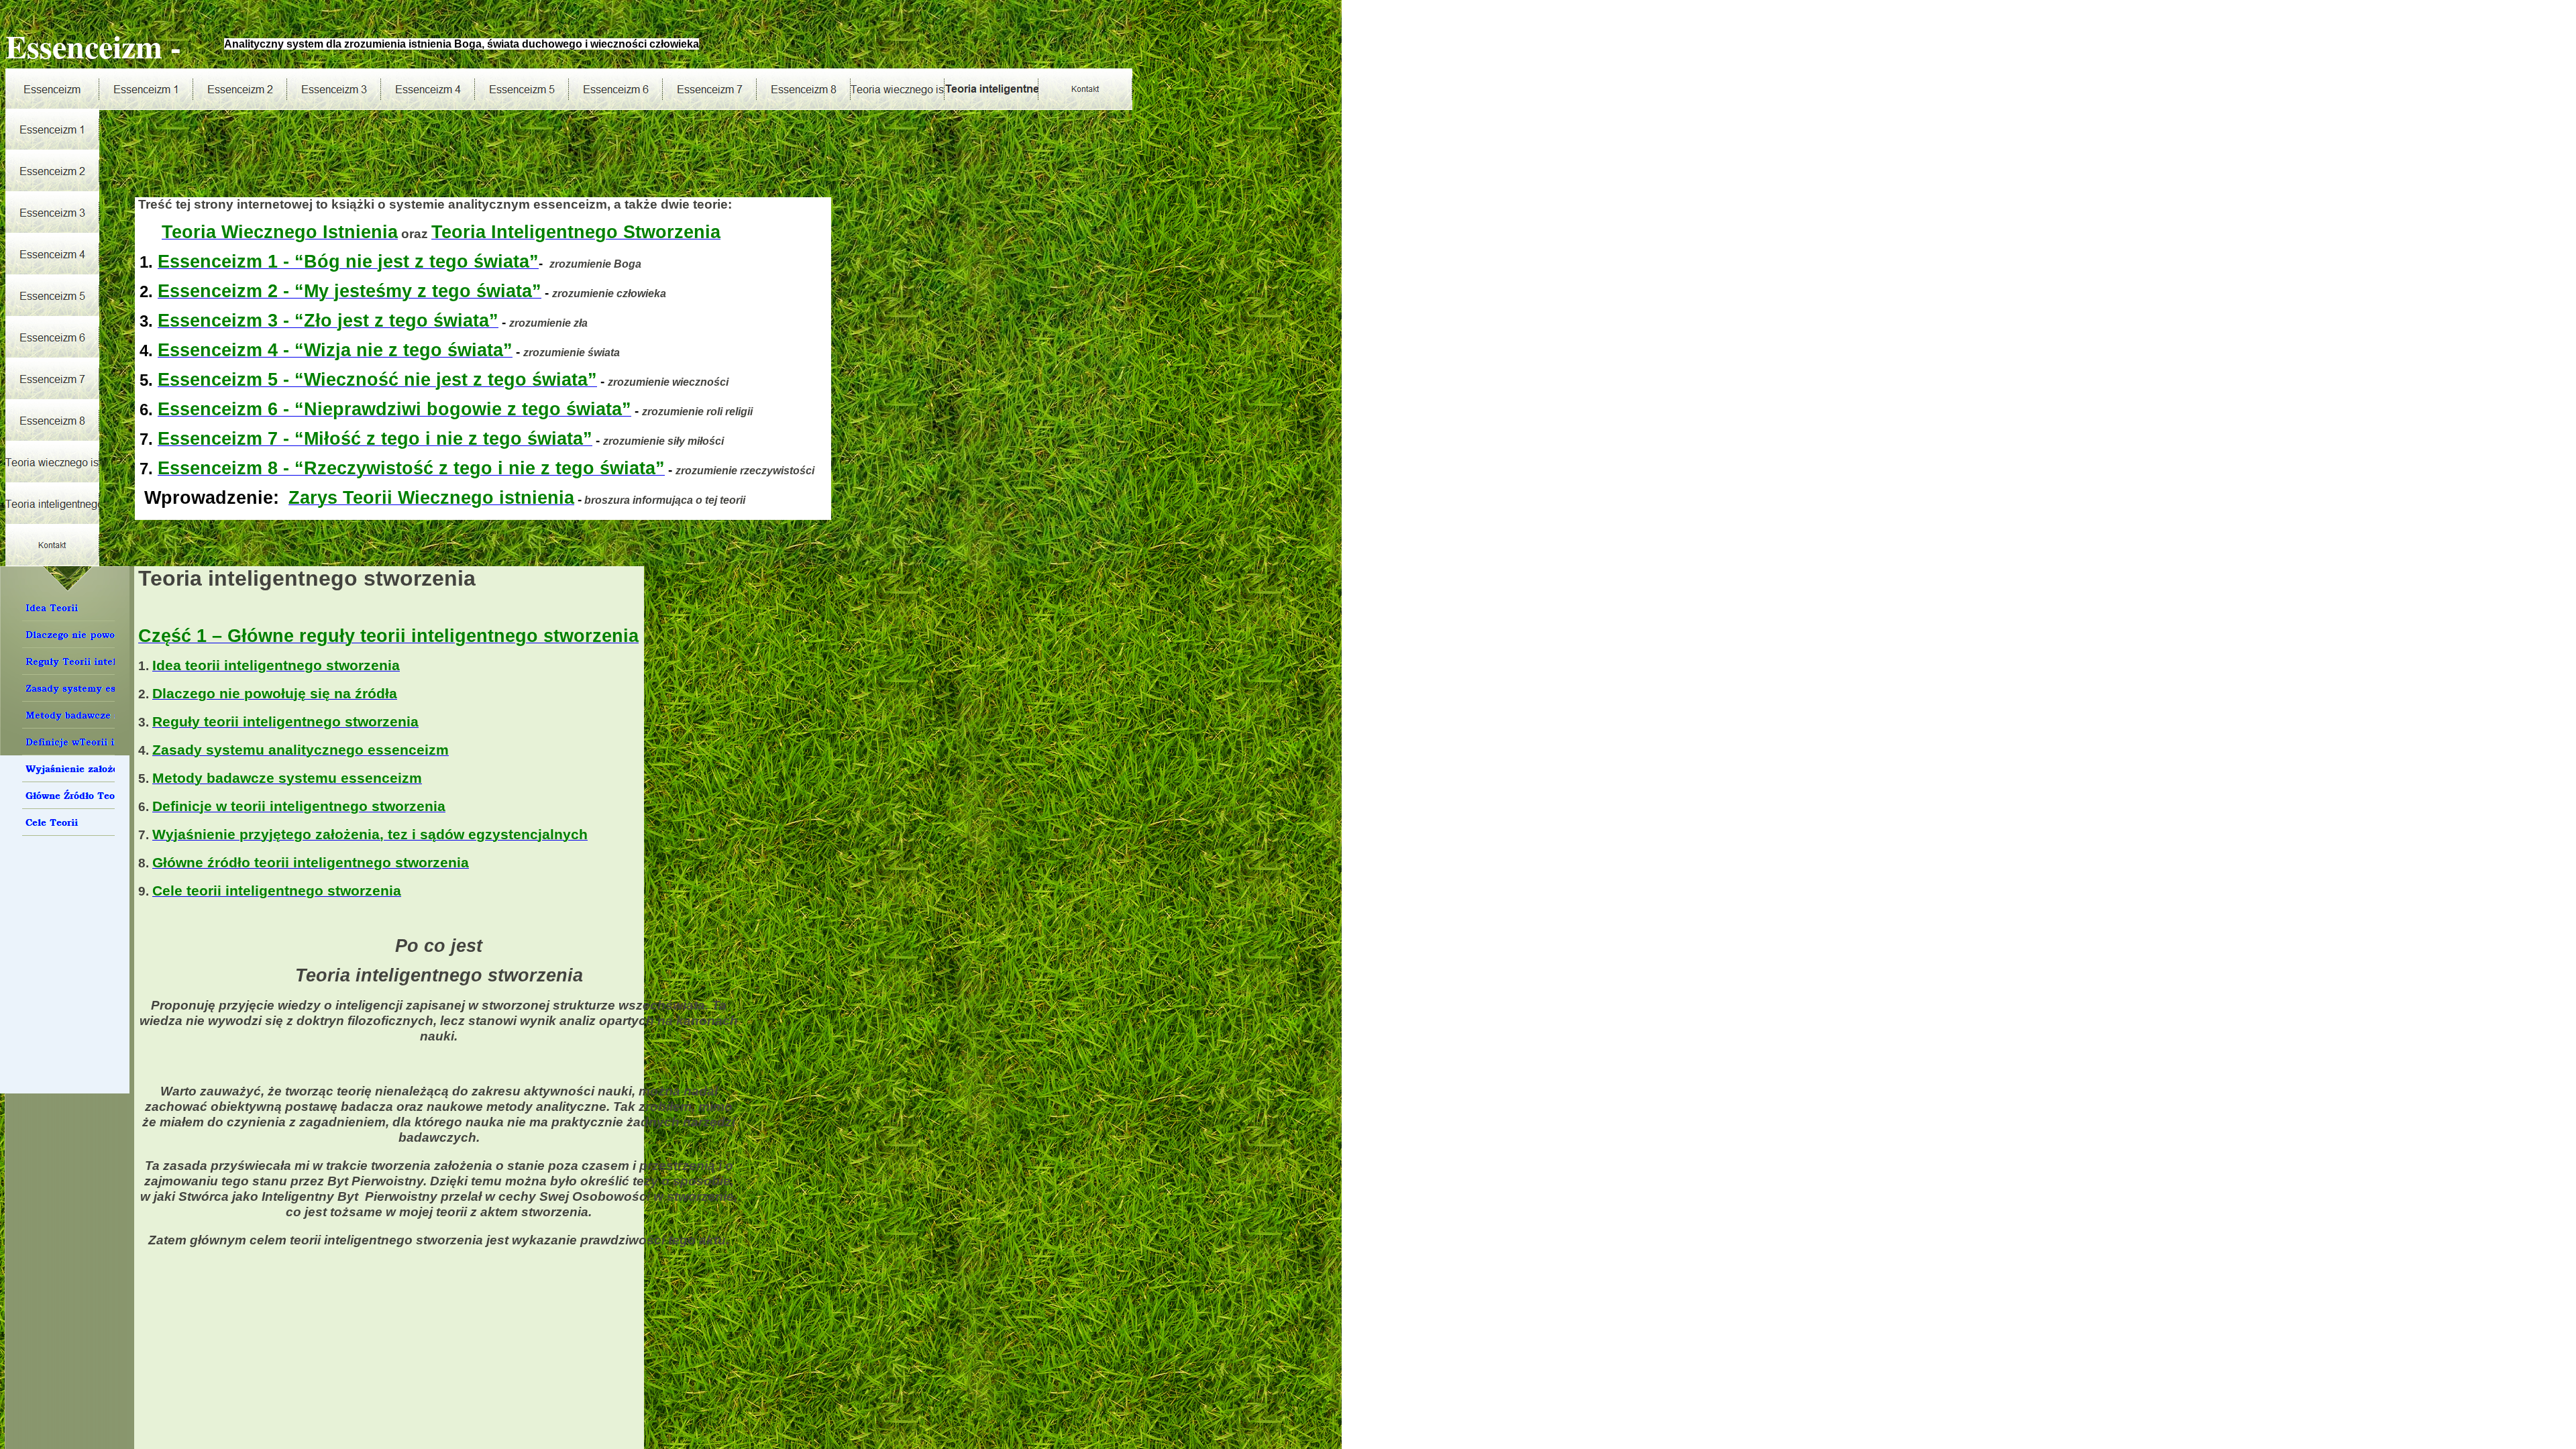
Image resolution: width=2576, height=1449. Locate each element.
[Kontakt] (1085, 89)
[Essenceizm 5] (522, 89)
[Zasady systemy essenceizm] (68, 688)
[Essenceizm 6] (616, 89)
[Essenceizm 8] (804, 89)
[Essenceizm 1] (146, 89)
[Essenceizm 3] (334, 89)
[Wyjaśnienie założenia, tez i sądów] (68, 769)
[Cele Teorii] (68, 822)
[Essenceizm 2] (240, 89)
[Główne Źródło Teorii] (68, 796)
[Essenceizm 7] (710, 89)
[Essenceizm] (52, 89)
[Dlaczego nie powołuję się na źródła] (68, 635)
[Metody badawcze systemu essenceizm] (68, 715)
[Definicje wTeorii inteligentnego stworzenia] (68, 742)
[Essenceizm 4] (428, 89)
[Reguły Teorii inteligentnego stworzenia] (68, 661)
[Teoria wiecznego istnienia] (898, 89)
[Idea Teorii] (68, 608)
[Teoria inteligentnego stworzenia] (991, 89)
